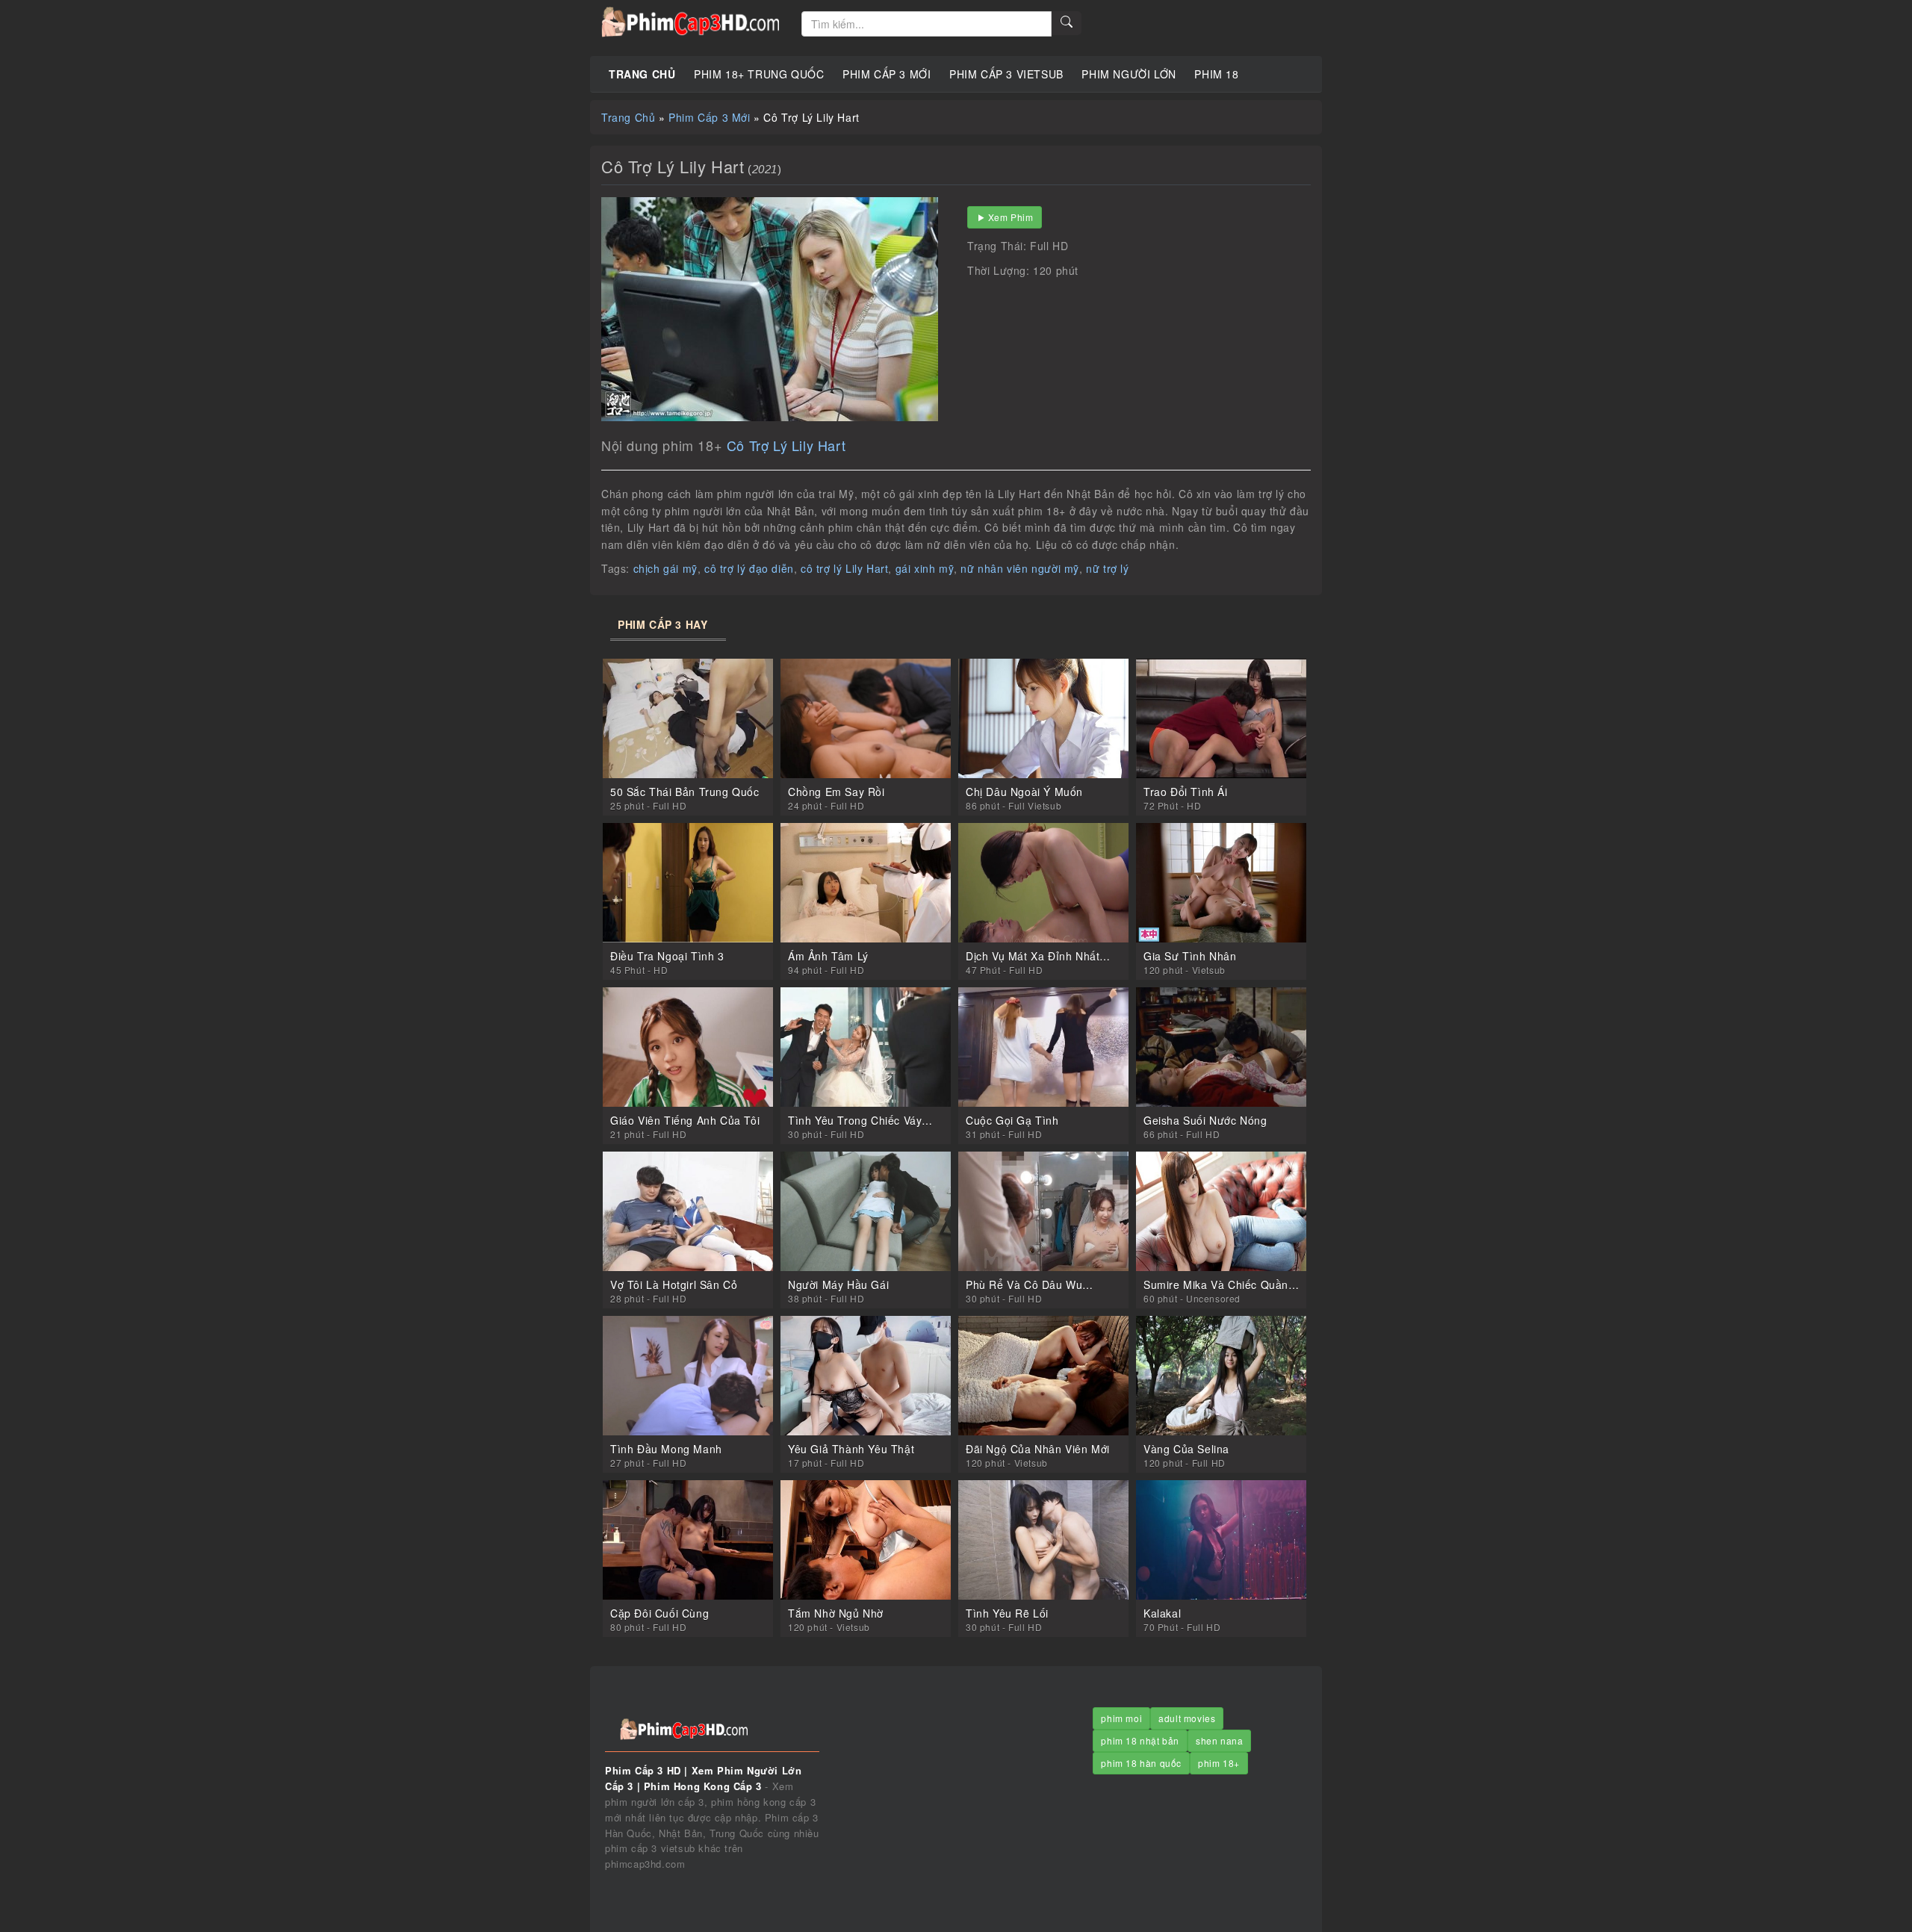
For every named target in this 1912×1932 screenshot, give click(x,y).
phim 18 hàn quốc (1141, 1763)
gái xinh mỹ (925, 568)
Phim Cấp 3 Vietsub (1006, 74)
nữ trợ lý (1107, 568)
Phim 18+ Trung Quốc (759, 74)
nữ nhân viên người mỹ (1020, 568)
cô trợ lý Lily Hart (844, 568)
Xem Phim (1011, 217)
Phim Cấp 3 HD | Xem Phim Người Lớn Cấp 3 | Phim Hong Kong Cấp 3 (690, 22)
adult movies (1187, 1718)
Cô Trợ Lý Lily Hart (786, 445)
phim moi (1121, 1718)
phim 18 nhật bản (1140, 1740)
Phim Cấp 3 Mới (887, 74)
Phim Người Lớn (1129, 74)
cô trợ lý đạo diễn (749, 568)
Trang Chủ (642, 74)
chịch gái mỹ (665, 568)
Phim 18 (1216, 74)
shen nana (1219, 1740)
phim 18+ (1219, 1763)
